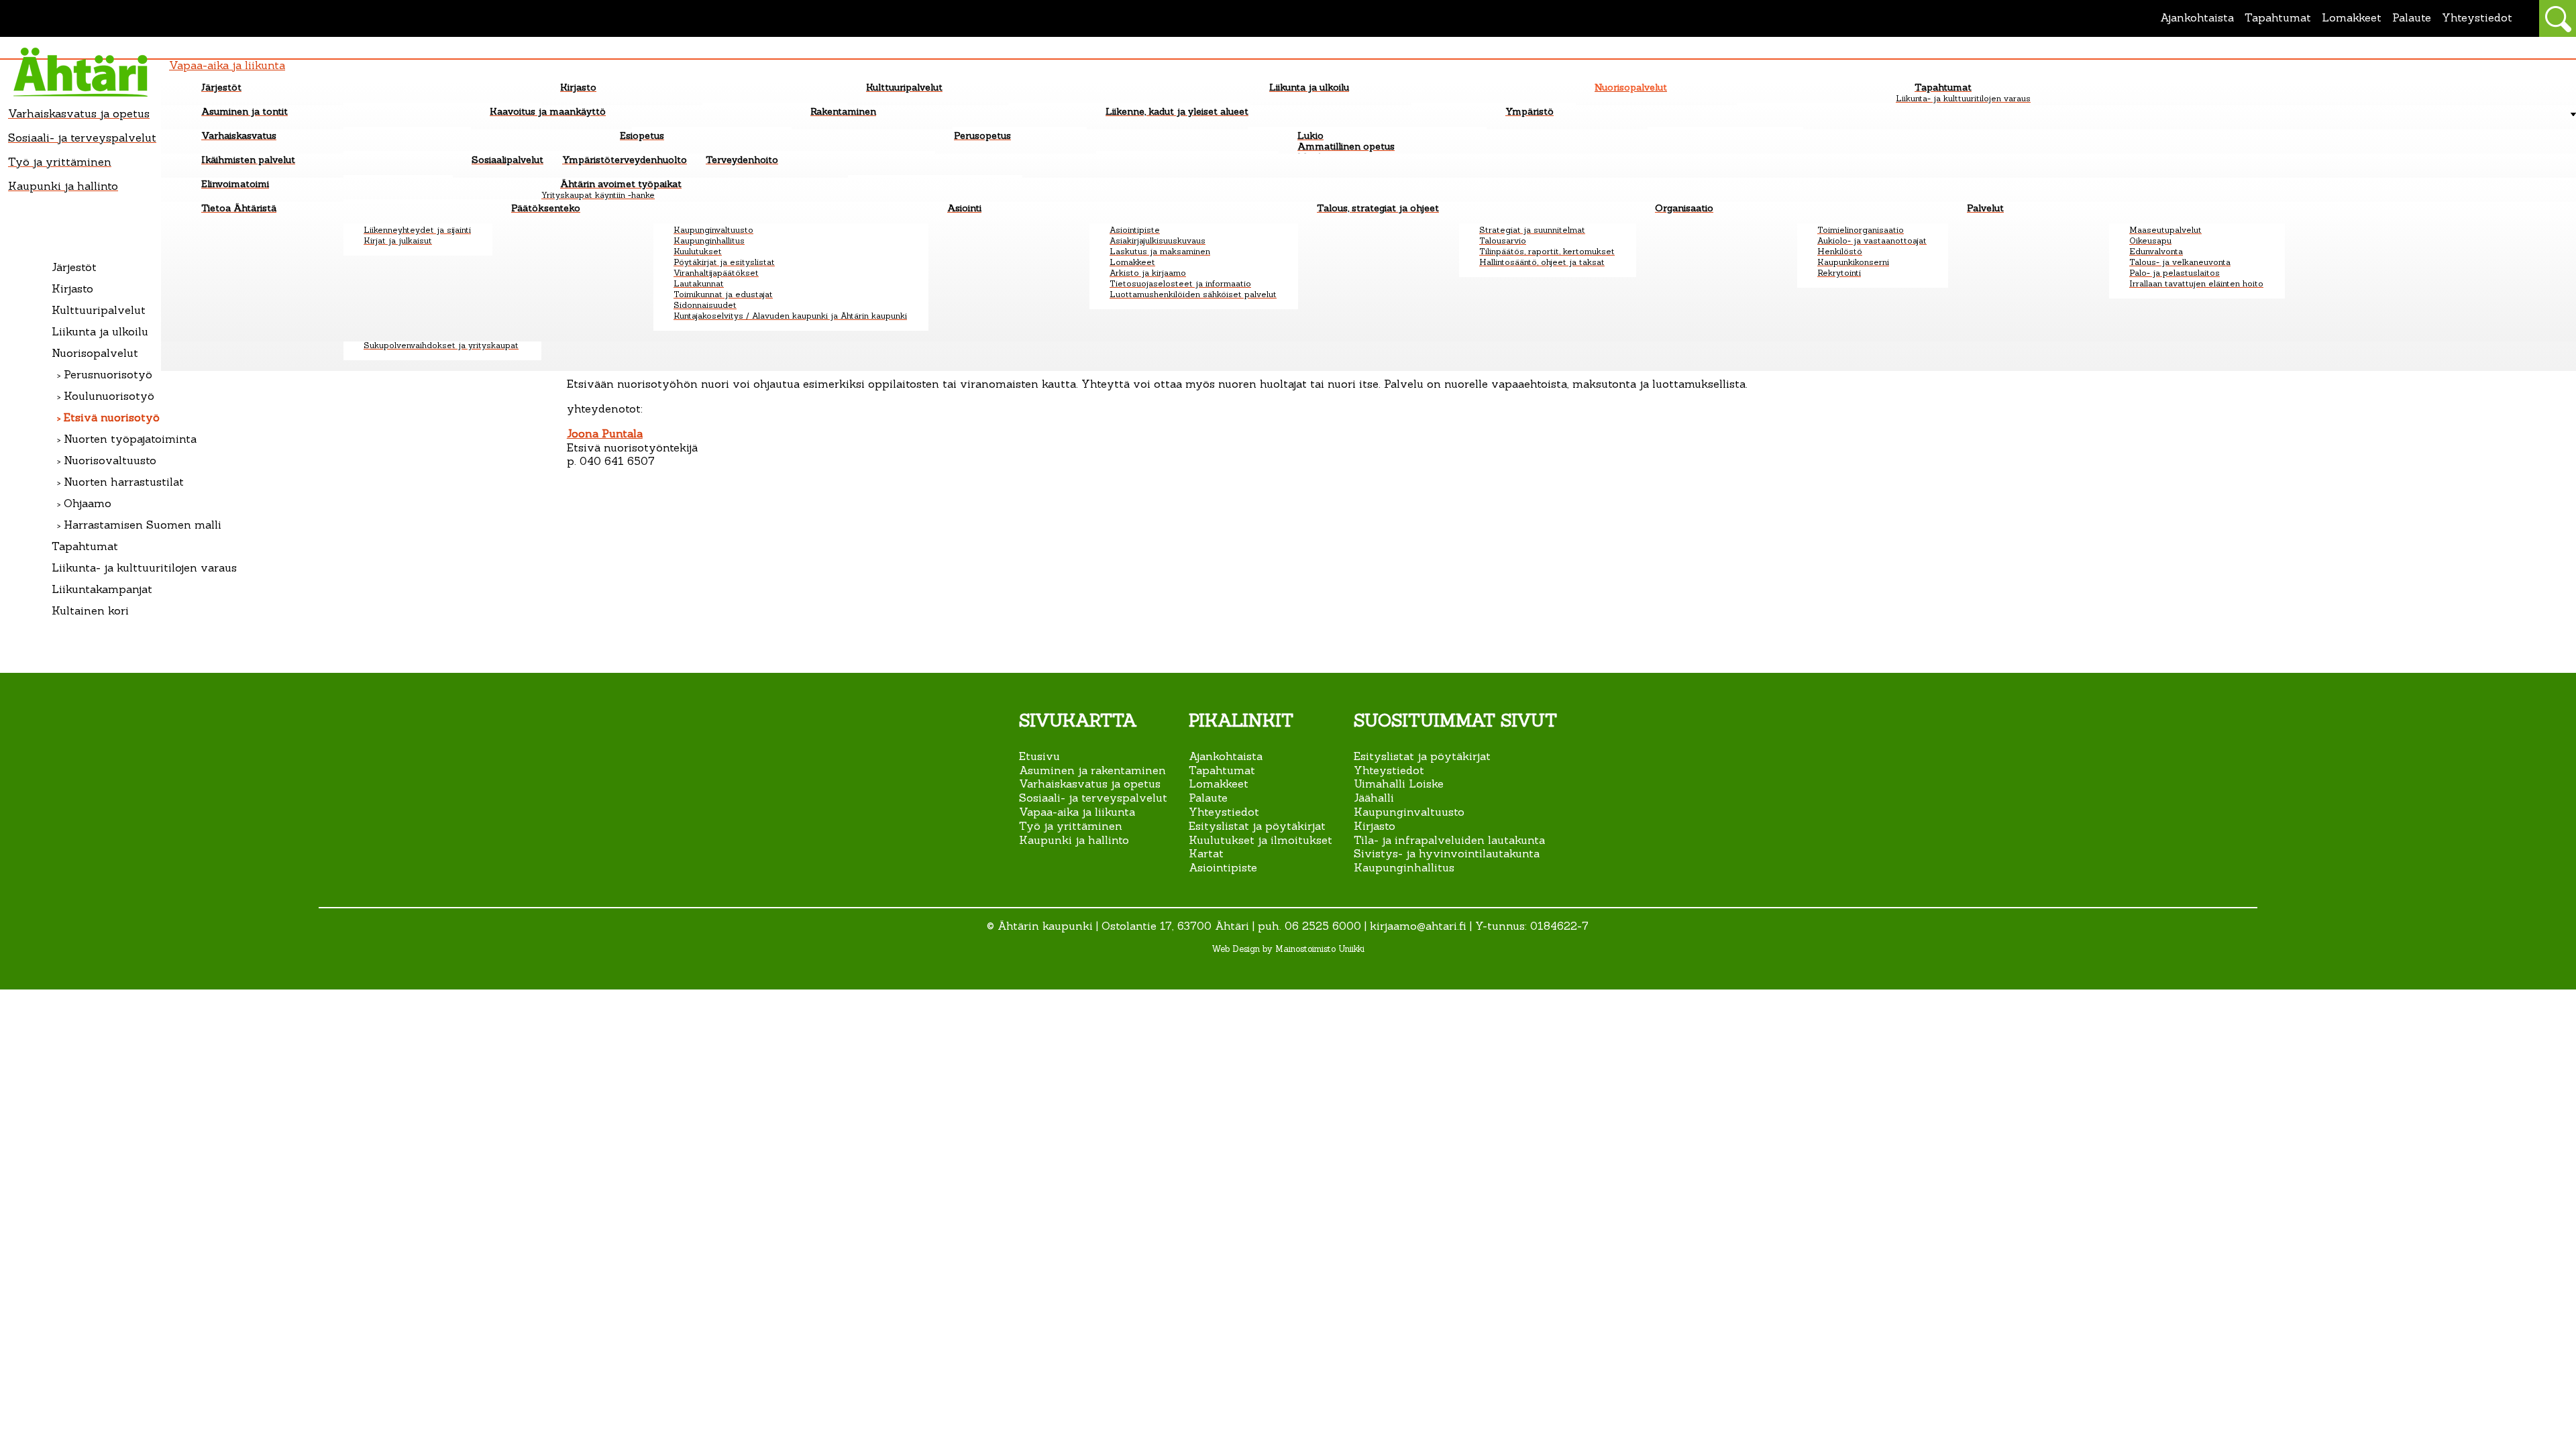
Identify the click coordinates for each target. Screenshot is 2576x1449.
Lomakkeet (2352, 17)
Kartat (1206, 853)
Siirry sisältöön (41, 5)
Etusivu (1039, 756)
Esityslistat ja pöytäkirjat (1257, 826)
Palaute (2412, 17)
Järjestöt (74, 267)
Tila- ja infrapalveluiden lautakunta (1449, 840)
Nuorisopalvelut (95, 353)
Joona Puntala (605, 433)
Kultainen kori (90, 610)
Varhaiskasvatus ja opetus (1090, 784)
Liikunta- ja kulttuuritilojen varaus (144, 568)
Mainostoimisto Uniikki (1320, 949)
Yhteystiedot (2477, 17)
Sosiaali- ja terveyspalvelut (1093, 798)
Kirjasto (72, 288)
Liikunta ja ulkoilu (100, 331)
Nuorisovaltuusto (110, 460)
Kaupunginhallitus (1404, 867)
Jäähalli (1374, 798)
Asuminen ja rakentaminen (1092, 770)
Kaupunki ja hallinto (1076, 840)
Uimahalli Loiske (1399, 784)
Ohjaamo (88, 503)
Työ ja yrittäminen (1071, 826)
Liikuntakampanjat (102, 589)
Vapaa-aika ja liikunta (1077, 812)
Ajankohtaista (2197, 17)
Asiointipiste (1223, 867)
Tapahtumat (2278, 17)
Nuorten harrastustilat (124, 482)
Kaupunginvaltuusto (1409, 812)
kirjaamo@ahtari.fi (1418, 926)
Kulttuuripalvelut (99, 310)
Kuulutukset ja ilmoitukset (1260, 840)
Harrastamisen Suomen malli (143, 525)
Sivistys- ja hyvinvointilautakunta (1447, 853)
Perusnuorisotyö (108, 374)
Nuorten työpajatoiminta (130, 439)
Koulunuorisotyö (109, 396)
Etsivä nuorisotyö (112, 417)
